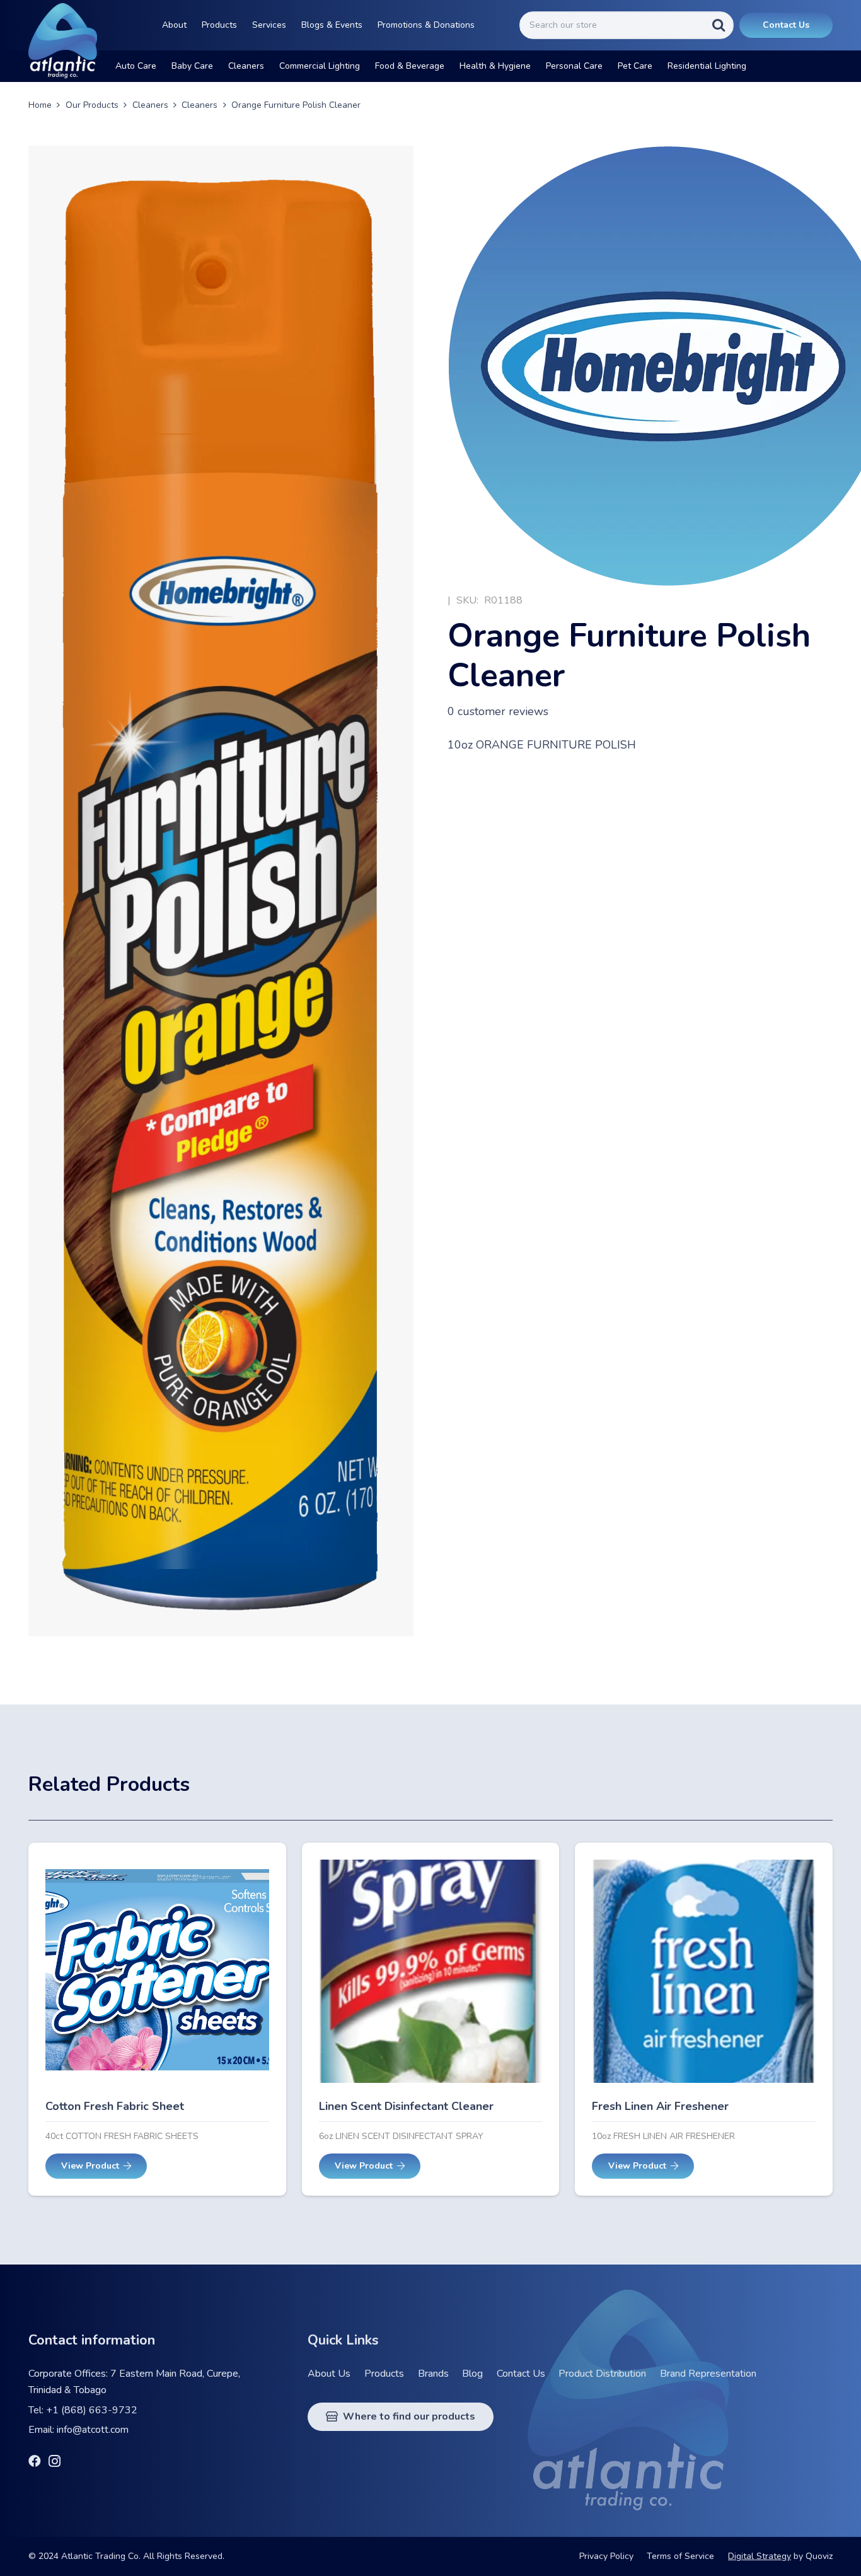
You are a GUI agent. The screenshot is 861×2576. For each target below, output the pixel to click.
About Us (329, 2374)
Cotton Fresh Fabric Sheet (115, 2106)
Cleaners (150, 105)
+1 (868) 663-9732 (92, 2410)
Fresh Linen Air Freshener (660, 2106)
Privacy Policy (606, 2556)
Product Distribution (602, 2374)
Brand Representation (708, 2374)
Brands (433, 2374)
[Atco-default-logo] (63, 41)
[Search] (719, 25)
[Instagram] (55, 2462)
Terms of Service (680, 2556)
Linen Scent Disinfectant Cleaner (406, 2106)
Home (40, 105)
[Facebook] (35, 2461)
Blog (472, 2374)
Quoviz (819, 2556)
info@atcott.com (93, 2430)
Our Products (92, 105)
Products (384, 2374)
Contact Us (521, 2374)
